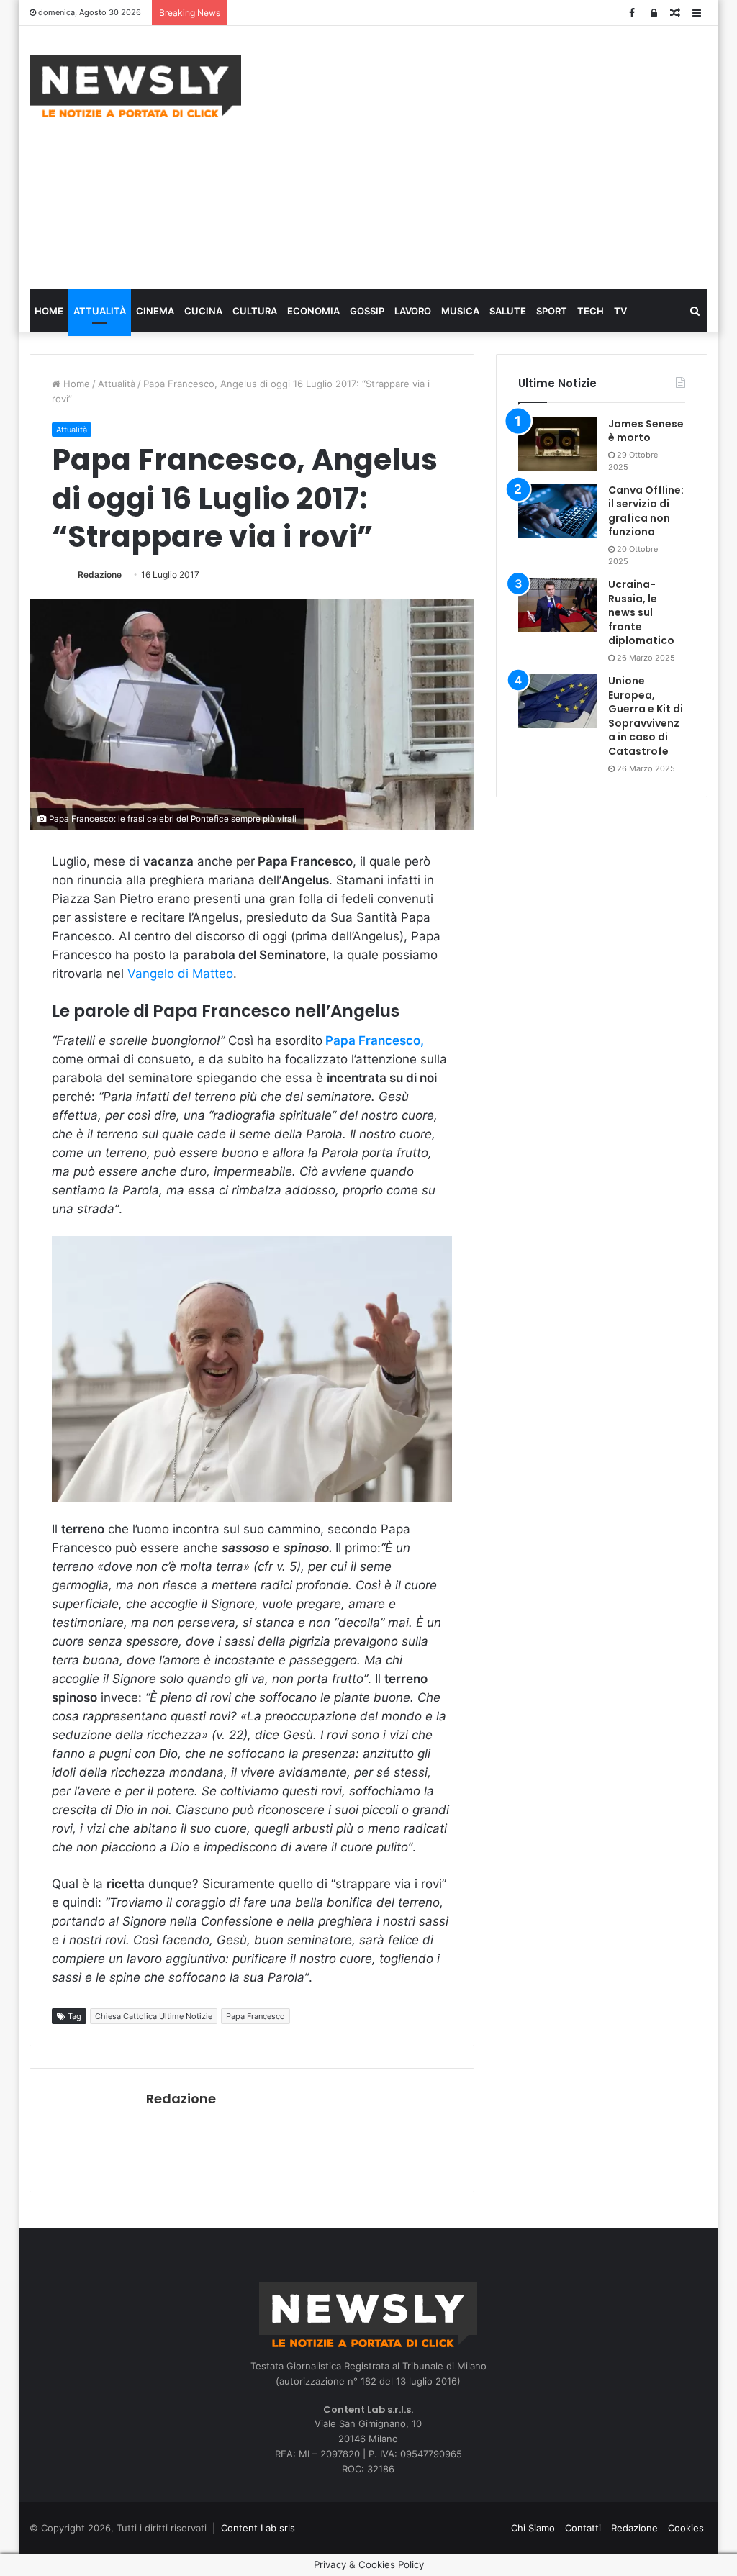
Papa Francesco (256, 2016)
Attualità (100, 311)
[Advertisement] (500, 155)
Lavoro (413, 311)
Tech (591, 311)
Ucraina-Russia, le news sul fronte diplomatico (641, 612)
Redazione (100, 575)
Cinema (155, 311)
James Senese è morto (646, 431)
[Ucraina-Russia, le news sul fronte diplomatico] (558, 605)
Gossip (367, 311)
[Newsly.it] (135, 86)
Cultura (255, 311)
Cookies (686, 2528)
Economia (313, 311)
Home (49, 311)
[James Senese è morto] (558, 444)
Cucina (203, 311)
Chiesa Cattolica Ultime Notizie (154, 2016)
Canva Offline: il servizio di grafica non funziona (646, 511)
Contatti (583, 2528)
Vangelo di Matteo (180, 974)
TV (620, 311)
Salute (508, 311)
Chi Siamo (533, 2528)
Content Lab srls (258, 2528)
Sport (552, 311)
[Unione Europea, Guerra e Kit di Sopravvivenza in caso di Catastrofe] (558, 701)
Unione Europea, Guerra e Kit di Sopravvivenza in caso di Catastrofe (646, 716)
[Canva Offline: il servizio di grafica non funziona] (558, 511)
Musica (460, 311)
